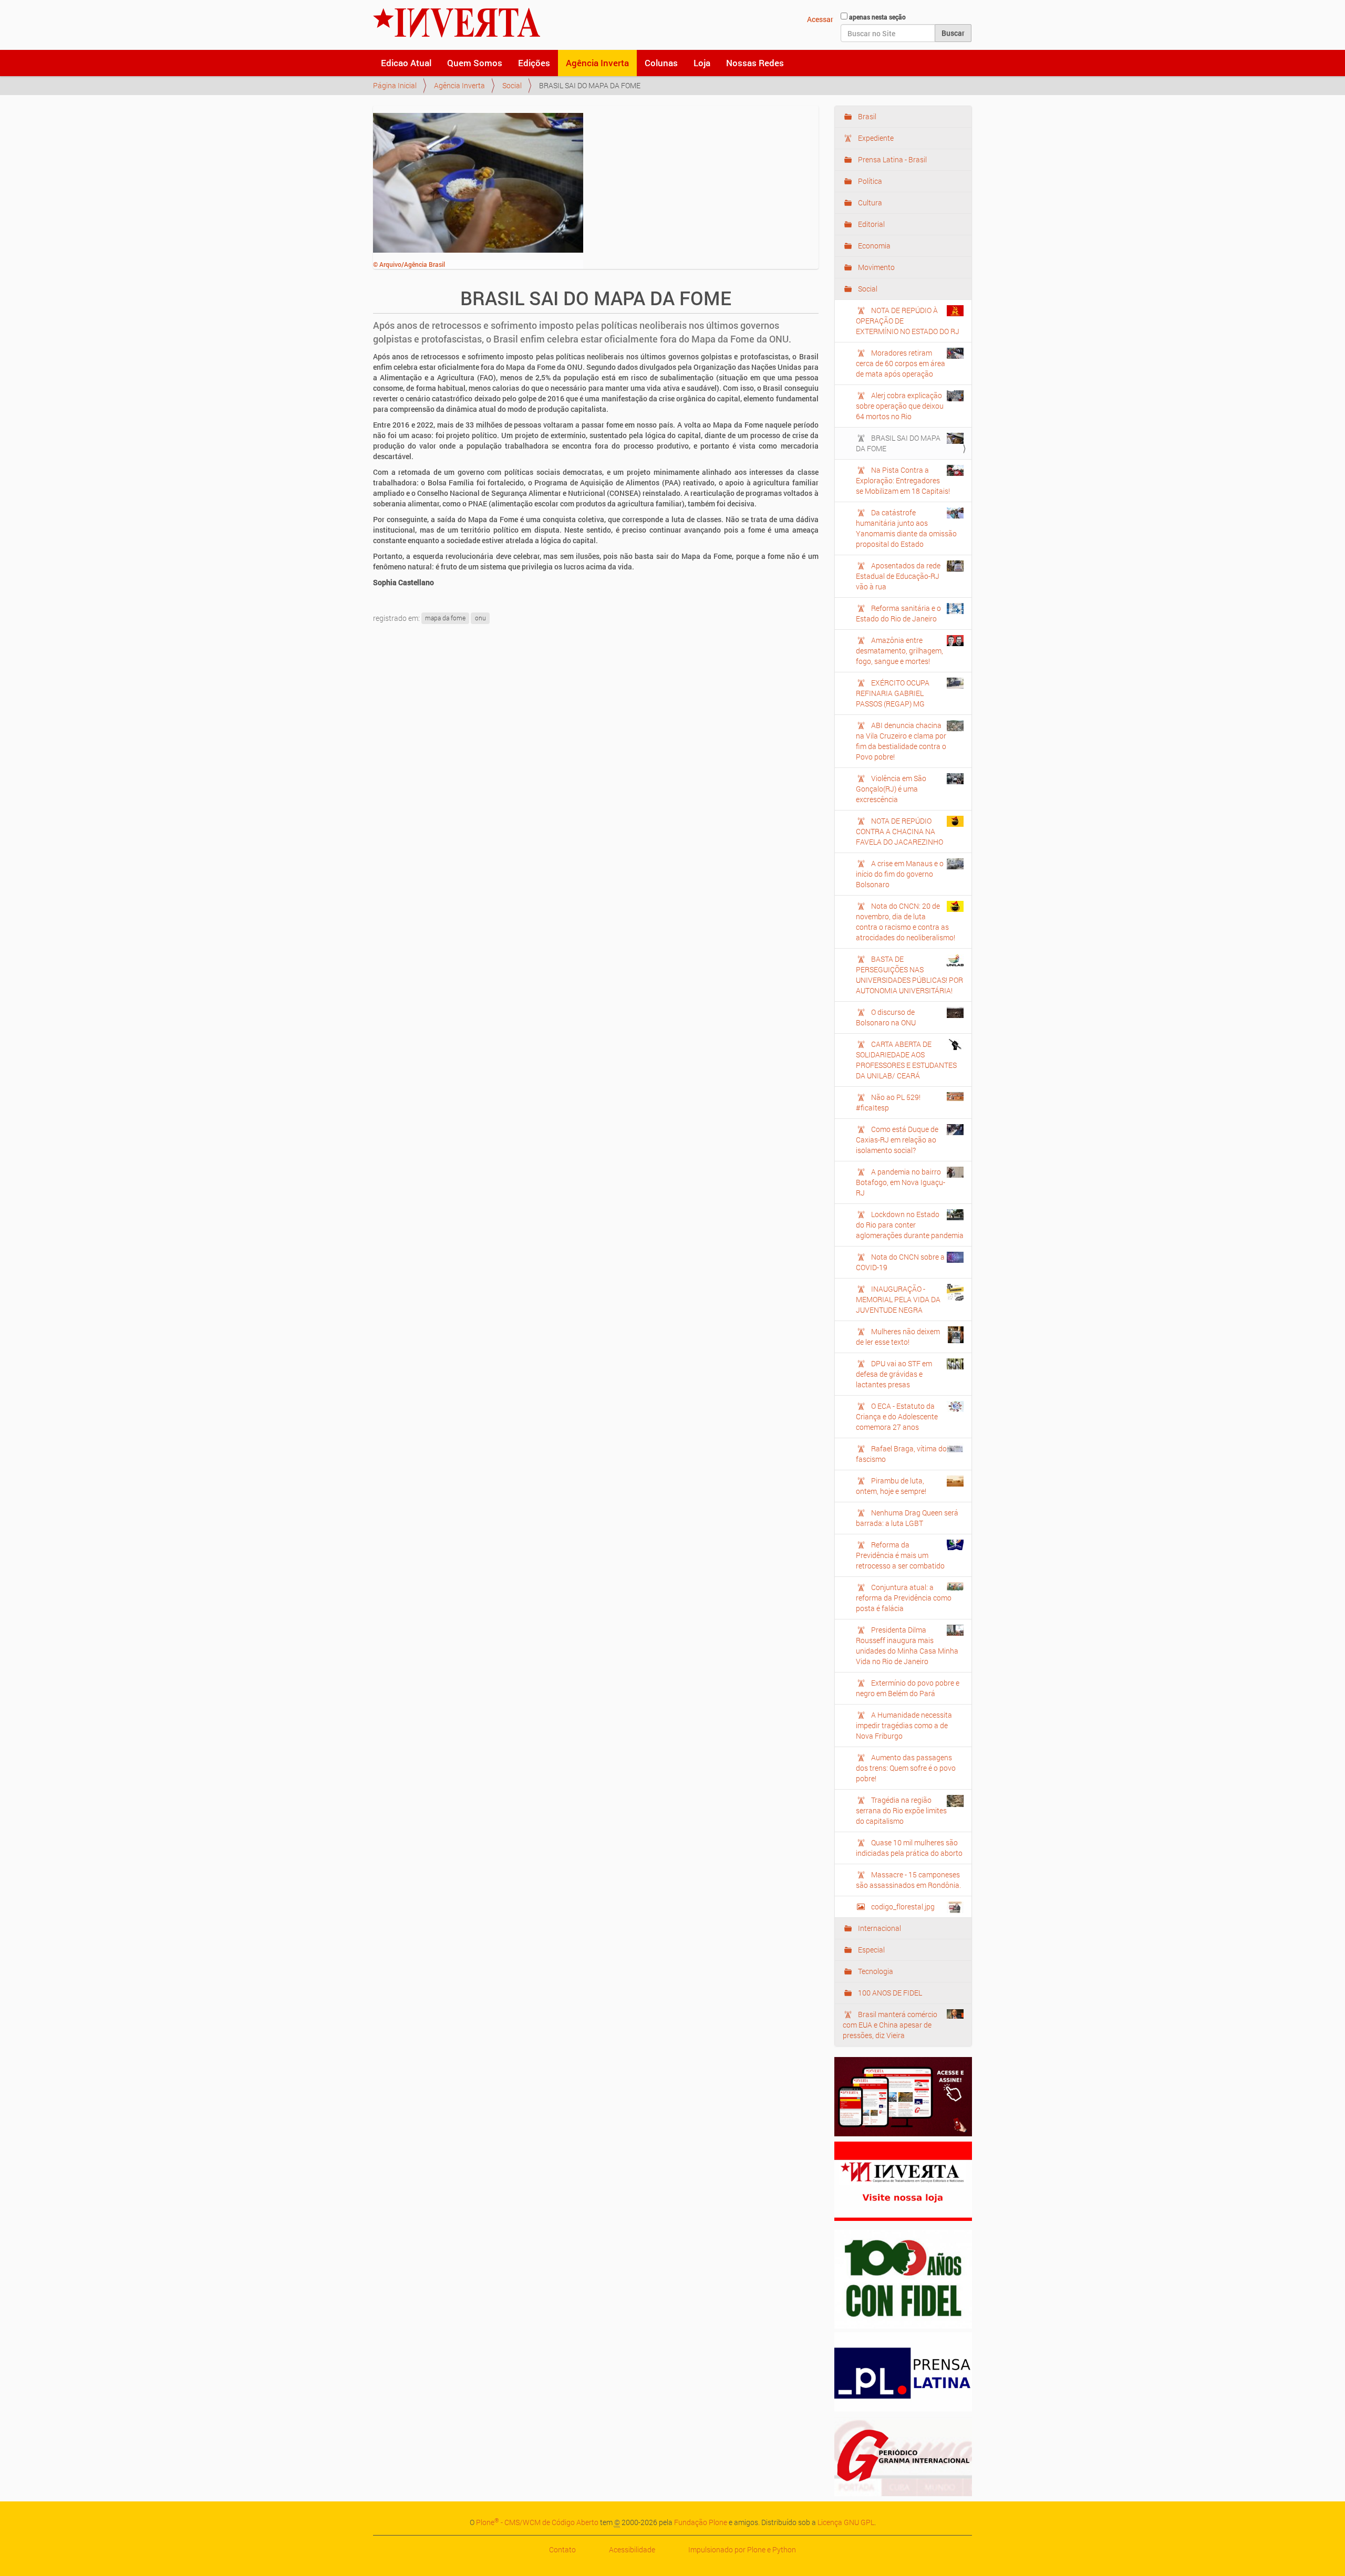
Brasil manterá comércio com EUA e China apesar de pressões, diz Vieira (890, 2025)
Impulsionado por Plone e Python (742, 2549)
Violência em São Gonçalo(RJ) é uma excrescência (891, 789)
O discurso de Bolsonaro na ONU (886, 1017)
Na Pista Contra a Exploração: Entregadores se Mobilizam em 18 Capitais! (903, 480)
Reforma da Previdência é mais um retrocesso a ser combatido (900, 1555)
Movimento (876, 267)
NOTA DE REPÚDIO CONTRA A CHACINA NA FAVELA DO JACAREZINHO (899, 831)
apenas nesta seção (877, 17)
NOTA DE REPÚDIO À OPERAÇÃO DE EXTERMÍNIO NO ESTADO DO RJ (908, 321)
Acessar (820, 19)
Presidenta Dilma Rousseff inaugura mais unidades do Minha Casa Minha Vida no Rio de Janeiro (907, 1645)
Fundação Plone (701, 2522)
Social (512, 85)
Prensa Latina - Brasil (892, 159)
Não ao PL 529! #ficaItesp (888, 1102)
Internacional (879, 1928)
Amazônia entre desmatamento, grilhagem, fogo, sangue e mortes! (899, 651)
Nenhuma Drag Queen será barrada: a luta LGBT (907, 1518)
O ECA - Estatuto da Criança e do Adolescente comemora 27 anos (897, 1416)
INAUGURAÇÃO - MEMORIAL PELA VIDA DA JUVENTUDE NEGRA (898, 1299)
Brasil (866, 116)
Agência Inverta (597, 63)
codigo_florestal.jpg (903, 1907)
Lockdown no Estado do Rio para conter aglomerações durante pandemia (910, 1225)
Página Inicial (395, 85)
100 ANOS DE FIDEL (889, 1993)
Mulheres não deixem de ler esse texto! (898, 1337)
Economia (873, 246)
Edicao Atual (406, 63)
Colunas (661, 63)
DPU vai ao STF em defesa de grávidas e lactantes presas (894, 1374)
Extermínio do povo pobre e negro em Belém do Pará (908, 1688)
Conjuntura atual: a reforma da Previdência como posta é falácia (904, 1598)
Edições (534, 63)
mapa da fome (445, 618)
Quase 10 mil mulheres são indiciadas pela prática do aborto (909, 1848)
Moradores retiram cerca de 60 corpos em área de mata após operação (901, 363)
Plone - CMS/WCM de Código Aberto (537, 2522)
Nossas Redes (755, 63)
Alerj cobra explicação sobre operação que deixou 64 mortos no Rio (900, 406)
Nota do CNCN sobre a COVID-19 (900, 1262)
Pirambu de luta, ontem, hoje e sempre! (891, 1486)
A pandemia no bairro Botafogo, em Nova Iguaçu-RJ (901, 1182)
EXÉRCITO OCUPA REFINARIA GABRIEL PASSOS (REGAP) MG (893, 693)
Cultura (869, 202)
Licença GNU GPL (846, 2522)
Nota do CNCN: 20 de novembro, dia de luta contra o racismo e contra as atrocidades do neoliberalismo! (906, 922)
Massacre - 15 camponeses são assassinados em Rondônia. (908, 1880)
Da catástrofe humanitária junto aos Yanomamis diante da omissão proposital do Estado (906, 528)
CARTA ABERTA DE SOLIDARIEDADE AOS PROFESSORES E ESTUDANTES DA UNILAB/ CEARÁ (906, 1060)
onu (480, 618)
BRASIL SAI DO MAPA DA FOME (898, 443)
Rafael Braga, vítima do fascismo (901, 1454)
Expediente (875, 138)
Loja (702, 63)
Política (869, 181)
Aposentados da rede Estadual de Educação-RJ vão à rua (898, 576)
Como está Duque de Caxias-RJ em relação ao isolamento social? (897, 1140)
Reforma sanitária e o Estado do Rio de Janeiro (898, 613)
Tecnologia (875, 1971)
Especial (871, 1950)
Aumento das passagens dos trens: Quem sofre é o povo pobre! (906, 1768)
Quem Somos (475, 63)
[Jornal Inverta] (457, 23)
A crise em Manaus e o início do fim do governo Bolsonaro (900, 874)
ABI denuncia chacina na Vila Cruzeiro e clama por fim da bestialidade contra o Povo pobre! (901, 741)
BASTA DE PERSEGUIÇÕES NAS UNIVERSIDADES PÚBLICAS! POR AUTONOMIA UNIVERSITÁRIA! (909, 975)
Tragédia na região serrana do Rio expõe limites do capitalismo (901, 1810)
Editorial (871, 224)
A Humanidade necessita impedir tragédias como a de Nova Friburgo (904, 1725)
